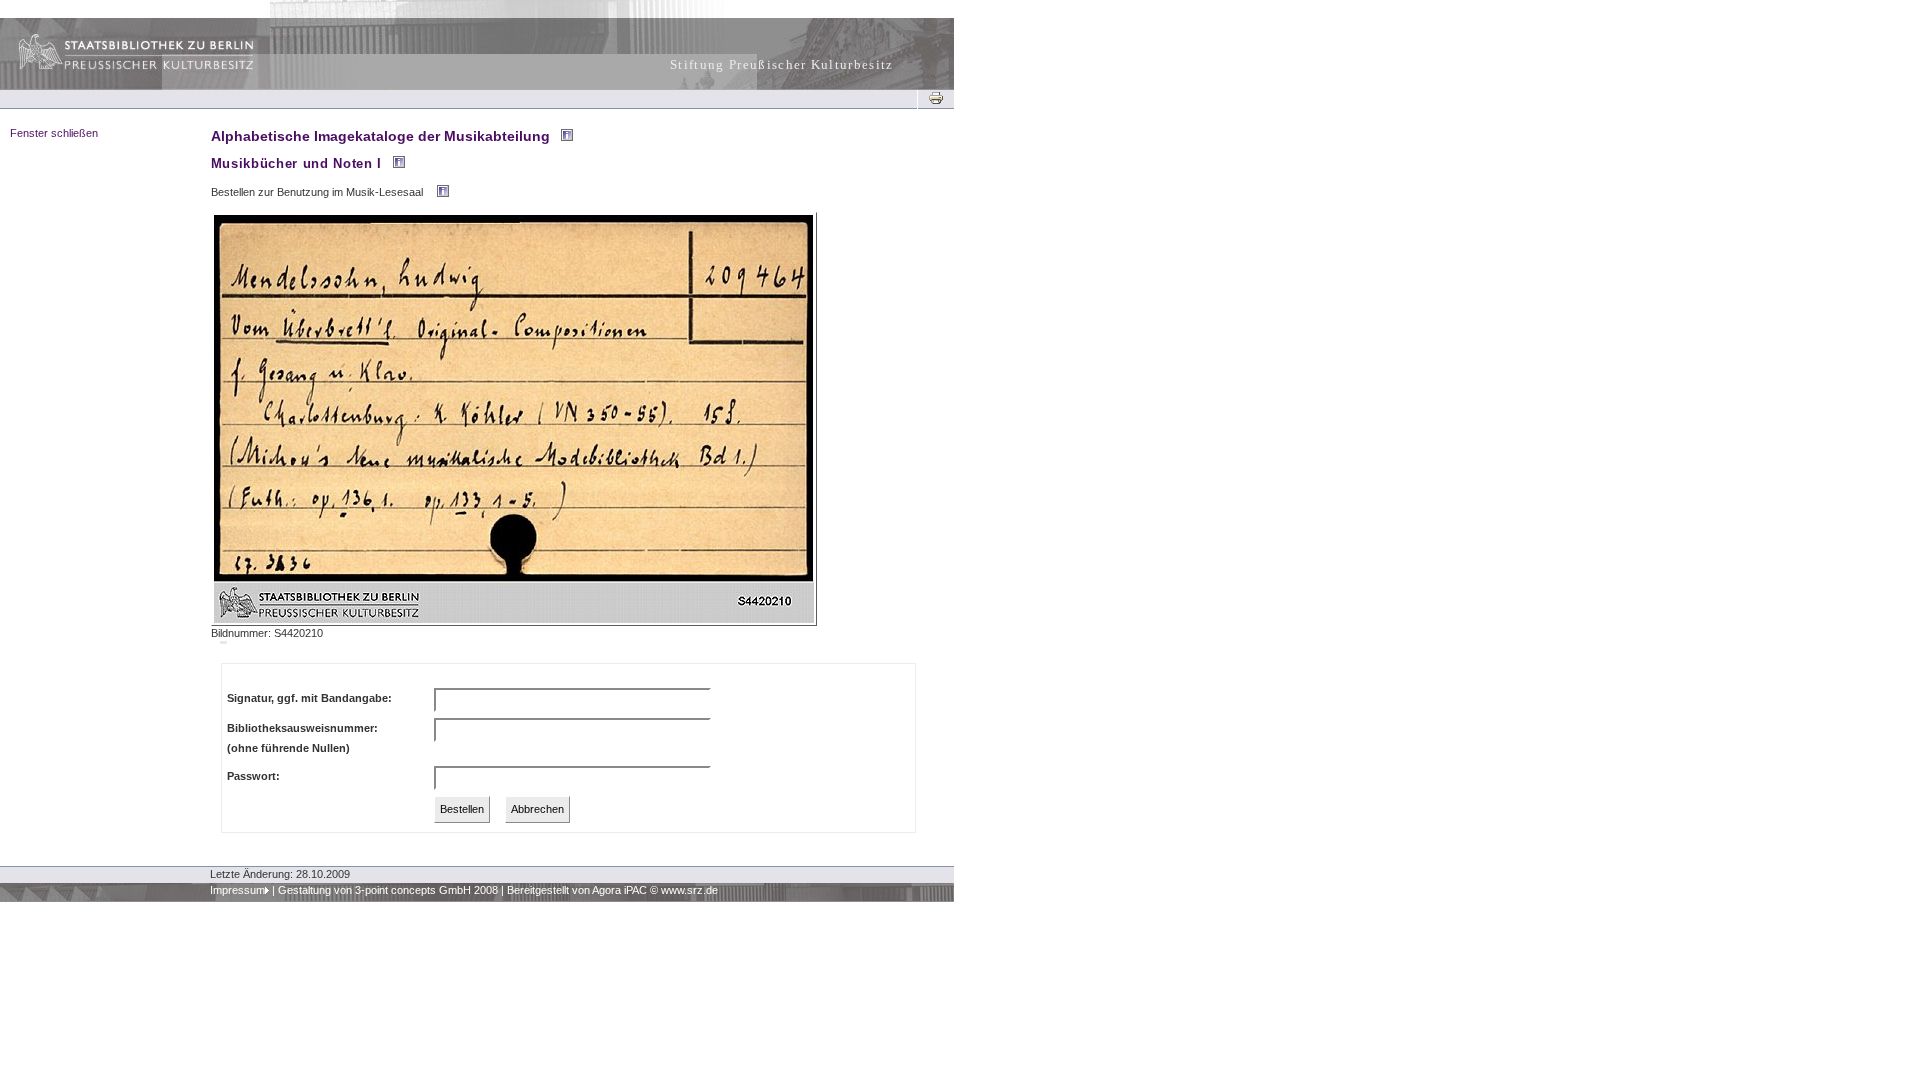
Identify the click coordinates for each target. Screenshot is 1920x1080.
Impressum (237, 890)
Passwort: (253, 776)
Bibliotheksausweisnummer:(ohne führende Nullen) (302, 738)
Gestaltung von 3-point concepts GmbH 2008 (388, 890)
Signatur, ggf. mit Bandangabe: (309, 698)
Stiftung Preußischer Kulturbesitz (782, 64)
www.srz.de (689, 890)
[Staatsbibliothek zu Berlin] (118, 67)
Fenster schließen (54, 133)
